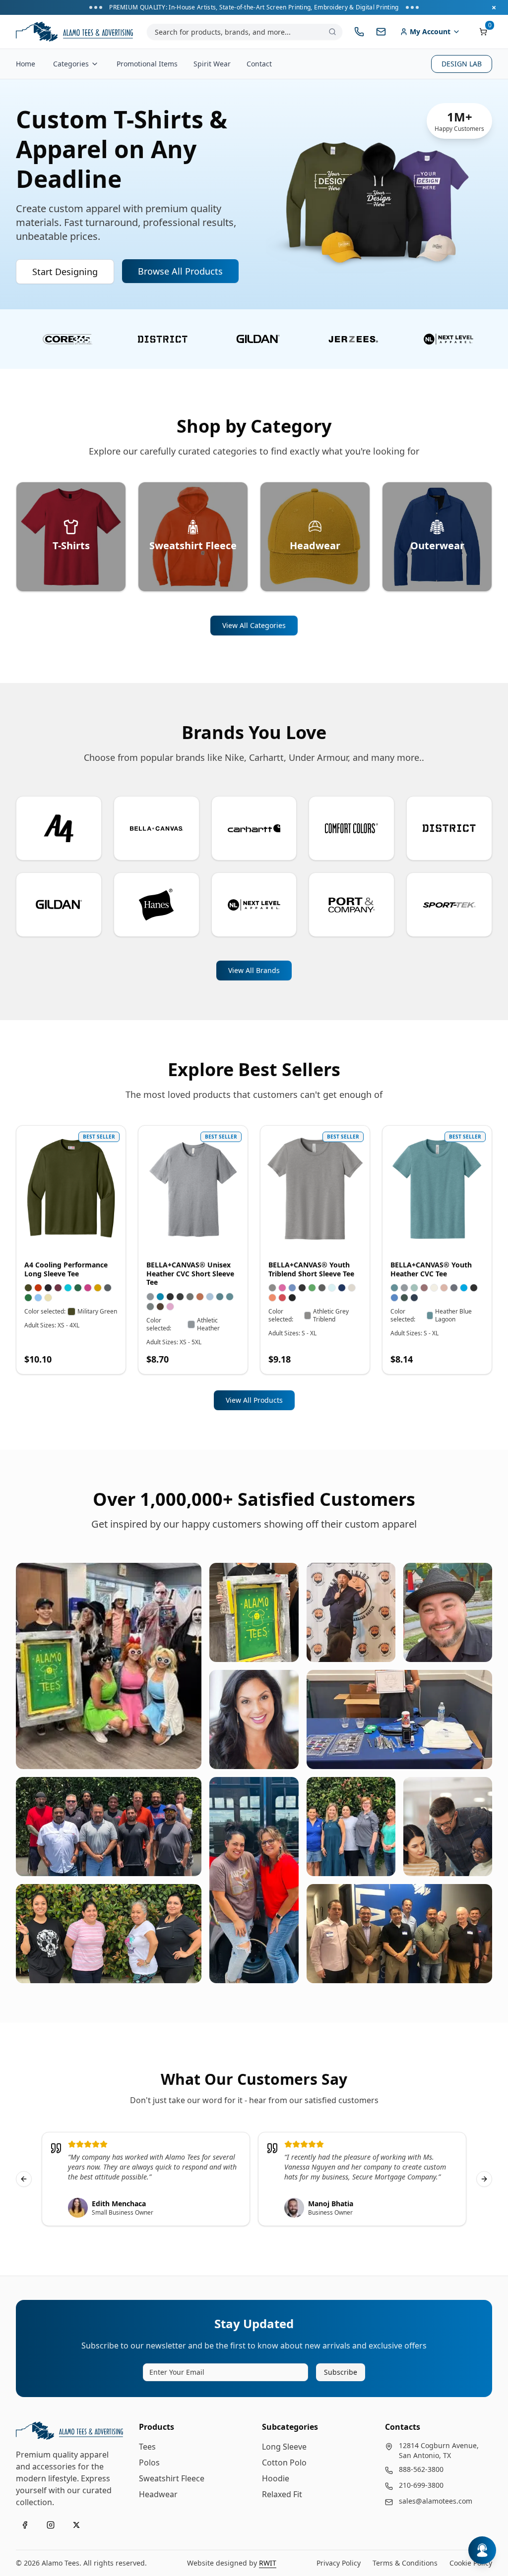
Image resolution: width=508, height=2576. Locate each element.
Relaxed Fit (282, 2494)
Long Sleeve (284, 2447)
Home (26, 64)
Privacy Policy (339, 2563)
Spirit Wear (212, 64)
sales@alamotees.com (436, 2501)
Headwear (158, 2494)
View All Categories (254, 625)
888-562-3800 (421, 2469)
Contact (259, 64)
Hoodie (276, 2478)
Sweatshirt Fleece (172, 2478)
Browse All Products (180, 271)
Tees (147, 2447)
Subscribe (341, 2372)
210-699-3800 (421, 2485)
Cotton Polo (284, 2462)
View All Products (254, 1400)
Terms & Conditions (405, 2563)
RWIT (268, 2563)
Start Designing (65, 272)
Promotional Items (147, 64)
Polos (149, 2462)
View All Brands (254, 970)
